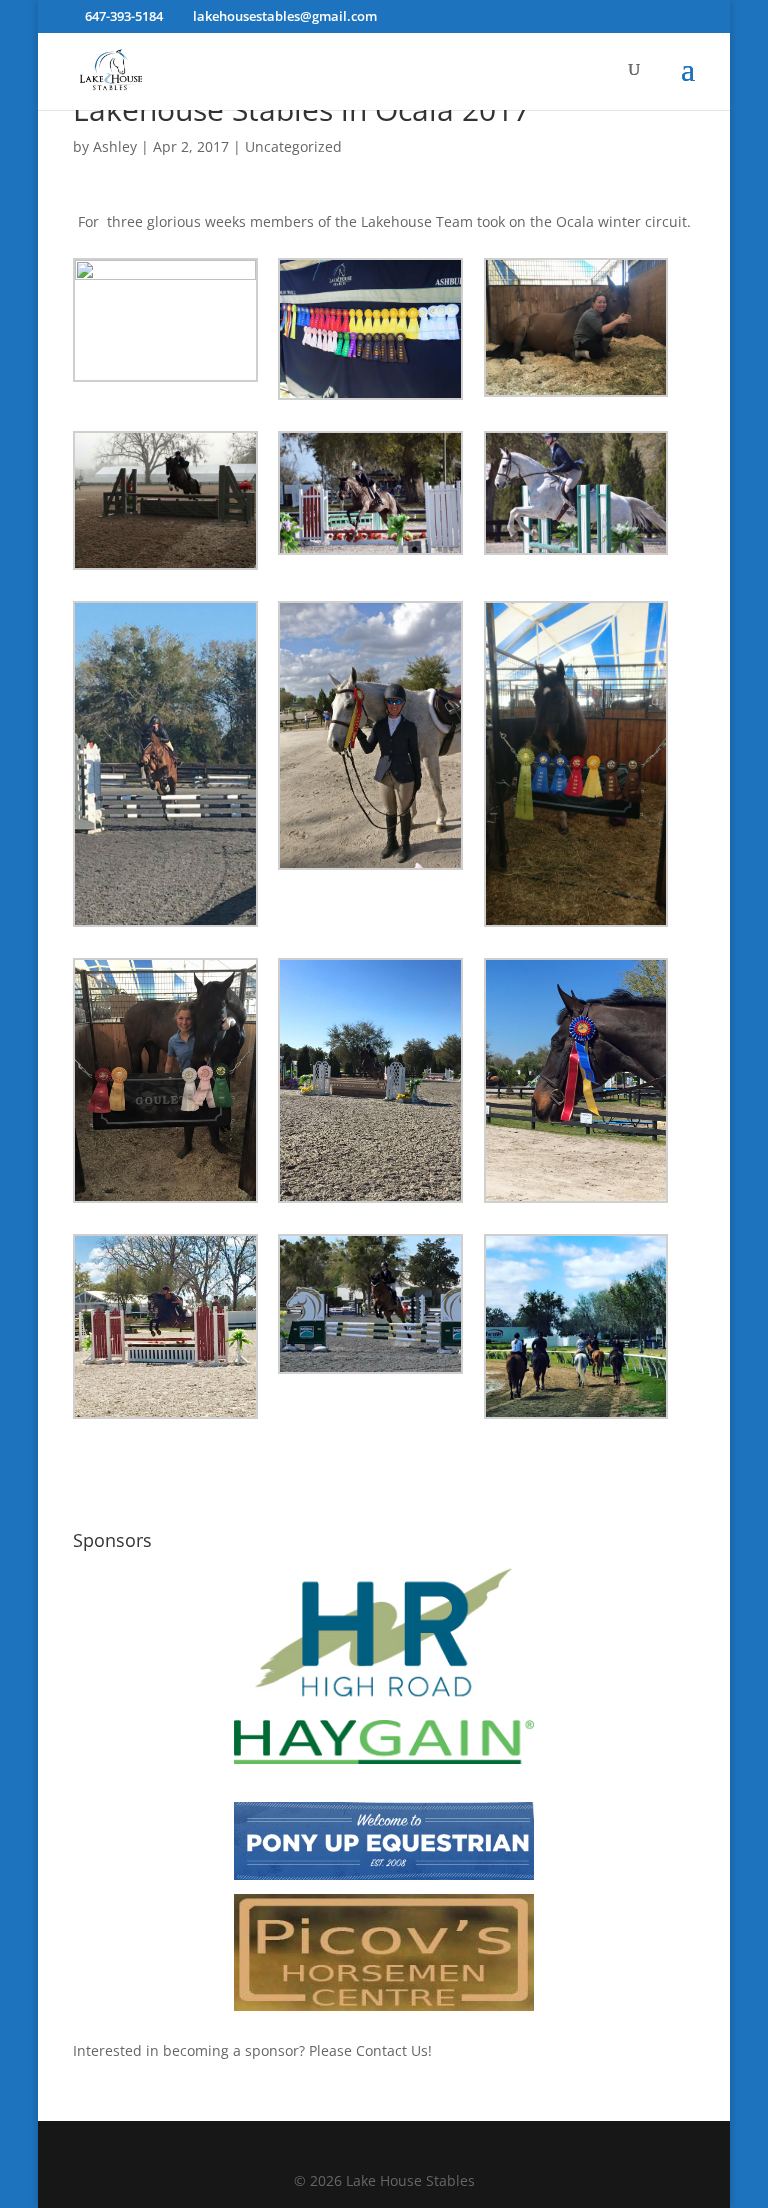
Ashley (115, 146)
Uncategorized (293, 146)
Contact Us (392, 2050)
